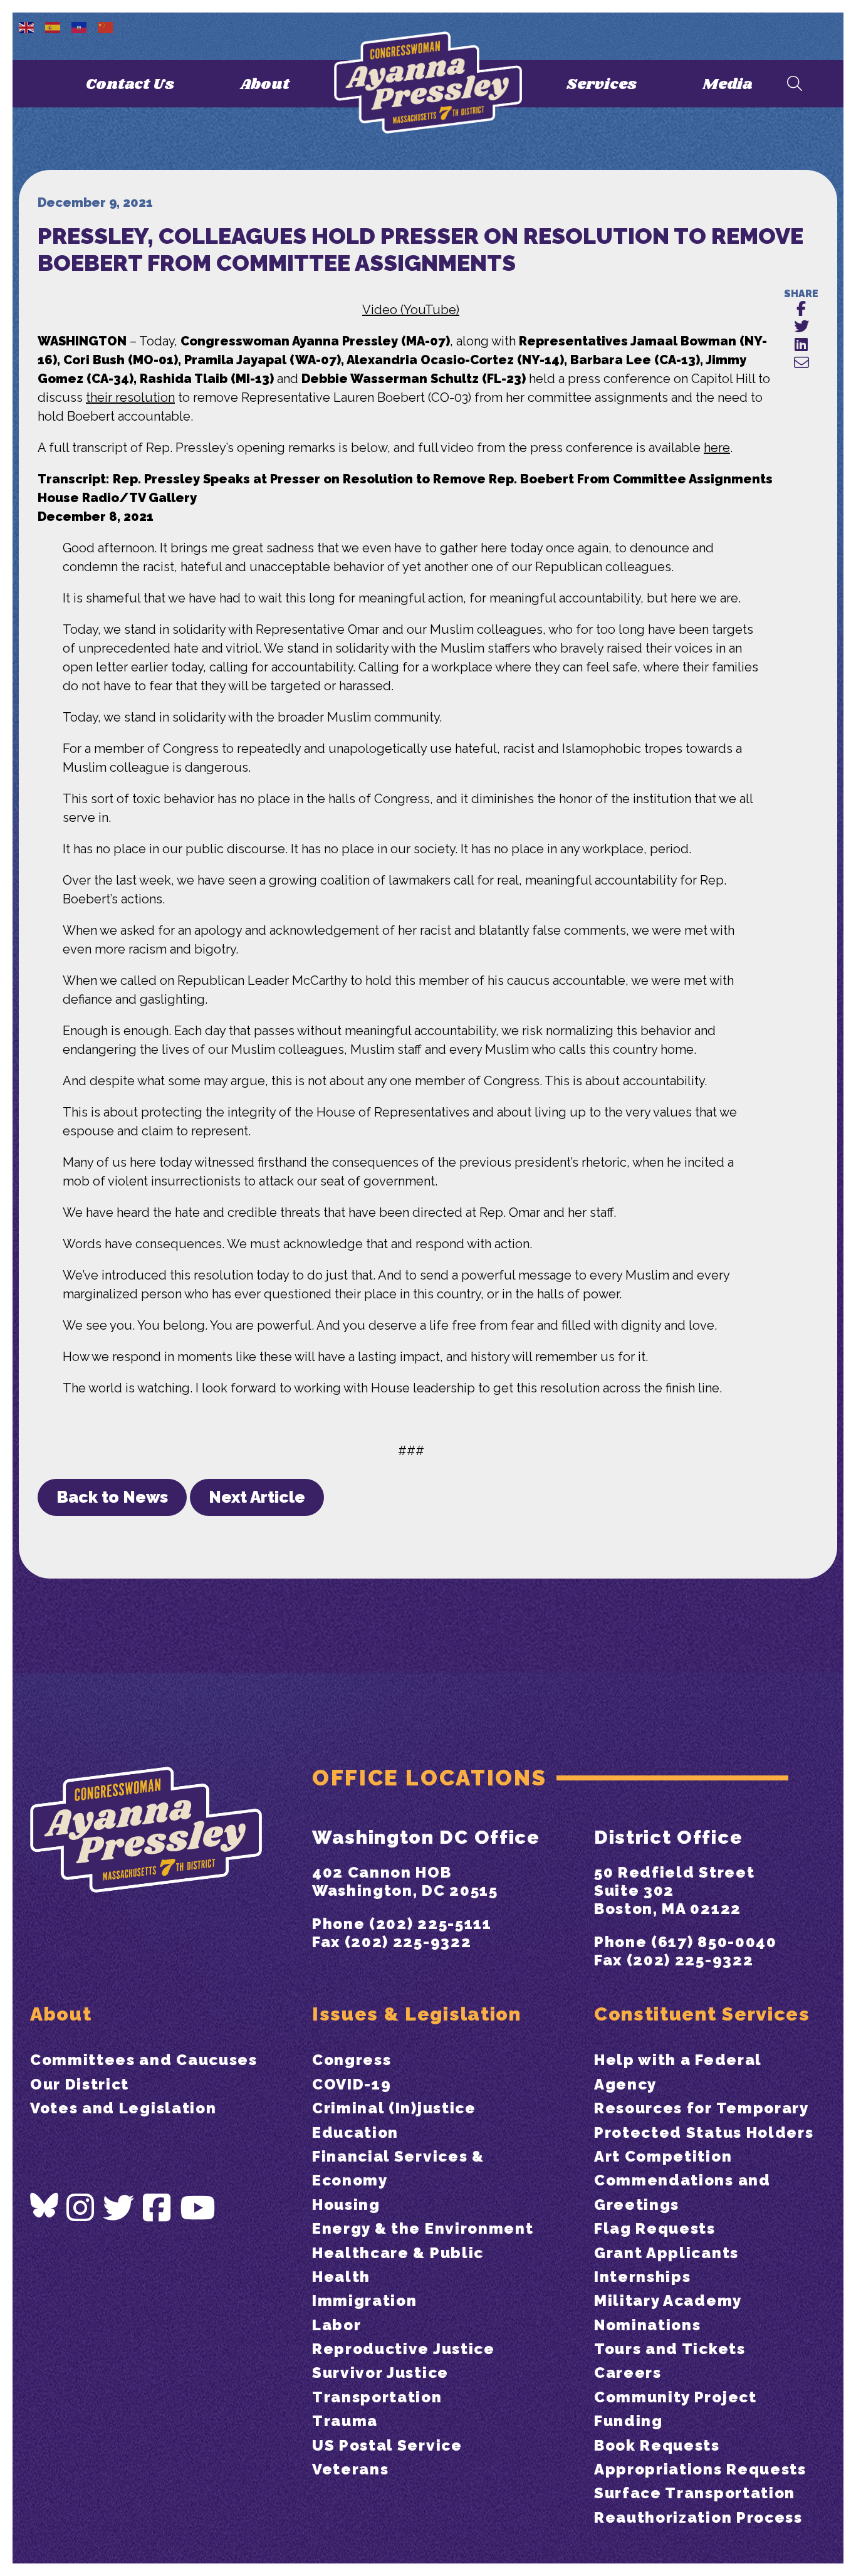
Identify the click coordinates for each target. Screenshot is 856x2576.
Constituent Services (702, 2014)
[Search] (795, 84)
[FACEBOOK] (801, 309)
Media (728, 84)
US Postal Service (387, 2445)
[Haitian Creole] (80, 26)
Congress (352, 2060)
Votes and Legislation (123, 2108)
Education (355, 2132)
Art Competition (663, 2156)
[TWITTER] (801, 327)
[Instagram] (81, 2208)
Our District (80, 2084)
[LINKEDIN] (801, 345)
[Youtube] (198, 2208)
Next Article (257, 1497)
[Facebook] (157, 2208)
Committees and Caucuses (144, 2060)
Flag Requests (655, 2228)
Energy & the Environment (423, 2228)
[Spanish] (53, 26)
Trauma (345, 2421)
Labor (337, 2325)
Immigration (364, 2300)
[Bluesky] (44, 2205)
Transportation (377, 2397)
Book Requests (657, 2445)
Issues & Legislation (417, 2014)
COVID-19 (352, 2084)
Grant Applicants (666, 2253)
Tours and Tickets (670, 2349)
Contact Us (130, 84)
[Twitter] (119, 2208)
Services (602, 84)
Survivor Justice (380, 2373)
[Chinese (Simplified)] (106, 26)
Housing (346, 2205)
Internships (642, 2277)
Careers (628, 2373)
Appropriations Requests (700, 2469)
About (265, 84)
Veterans (350, 2469)
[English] (27, 26)
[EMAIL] (801, 363)
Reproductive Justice (404, 2349)
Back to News (112, 1497)
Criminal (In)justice (394, 2108)
